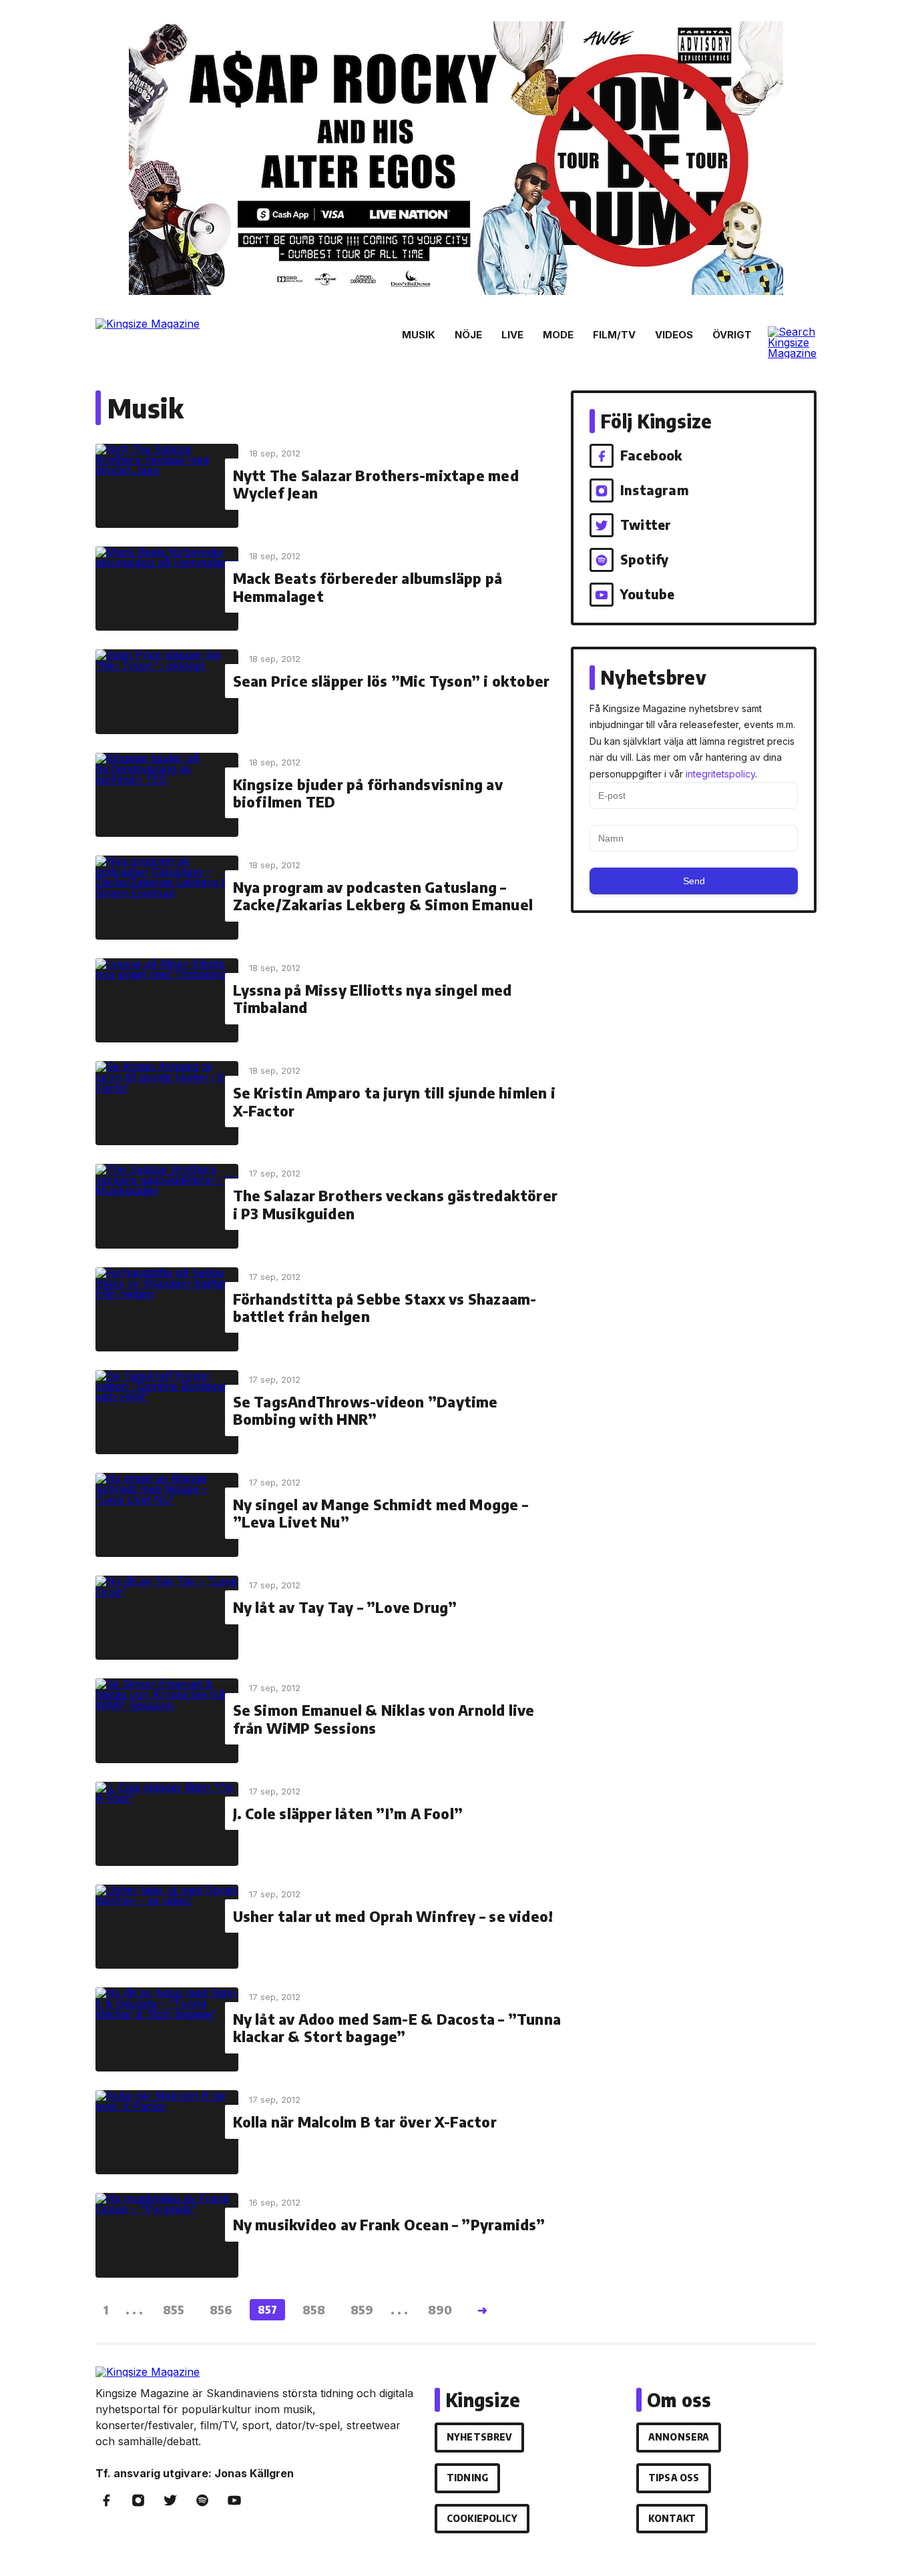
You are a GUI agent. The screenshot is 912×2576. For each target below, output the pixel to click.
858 (314, 2309)
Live (512, 335)
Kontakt (672, 2518)
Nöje (468, 335)
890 (440, 2309)
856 (221, 2309)
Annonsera (679, 2437)
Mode (558, 335)
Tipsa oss (674, 2478)
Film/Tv (614, 335)
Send (694, 881)
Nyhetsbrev (479, 2437)
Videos (674, 335)
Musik (419, 335)
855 (174, 2309)
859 (362, 2309)
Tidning (467, 2478)
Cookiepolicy (482, 2518)
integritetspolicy (720, 774)
